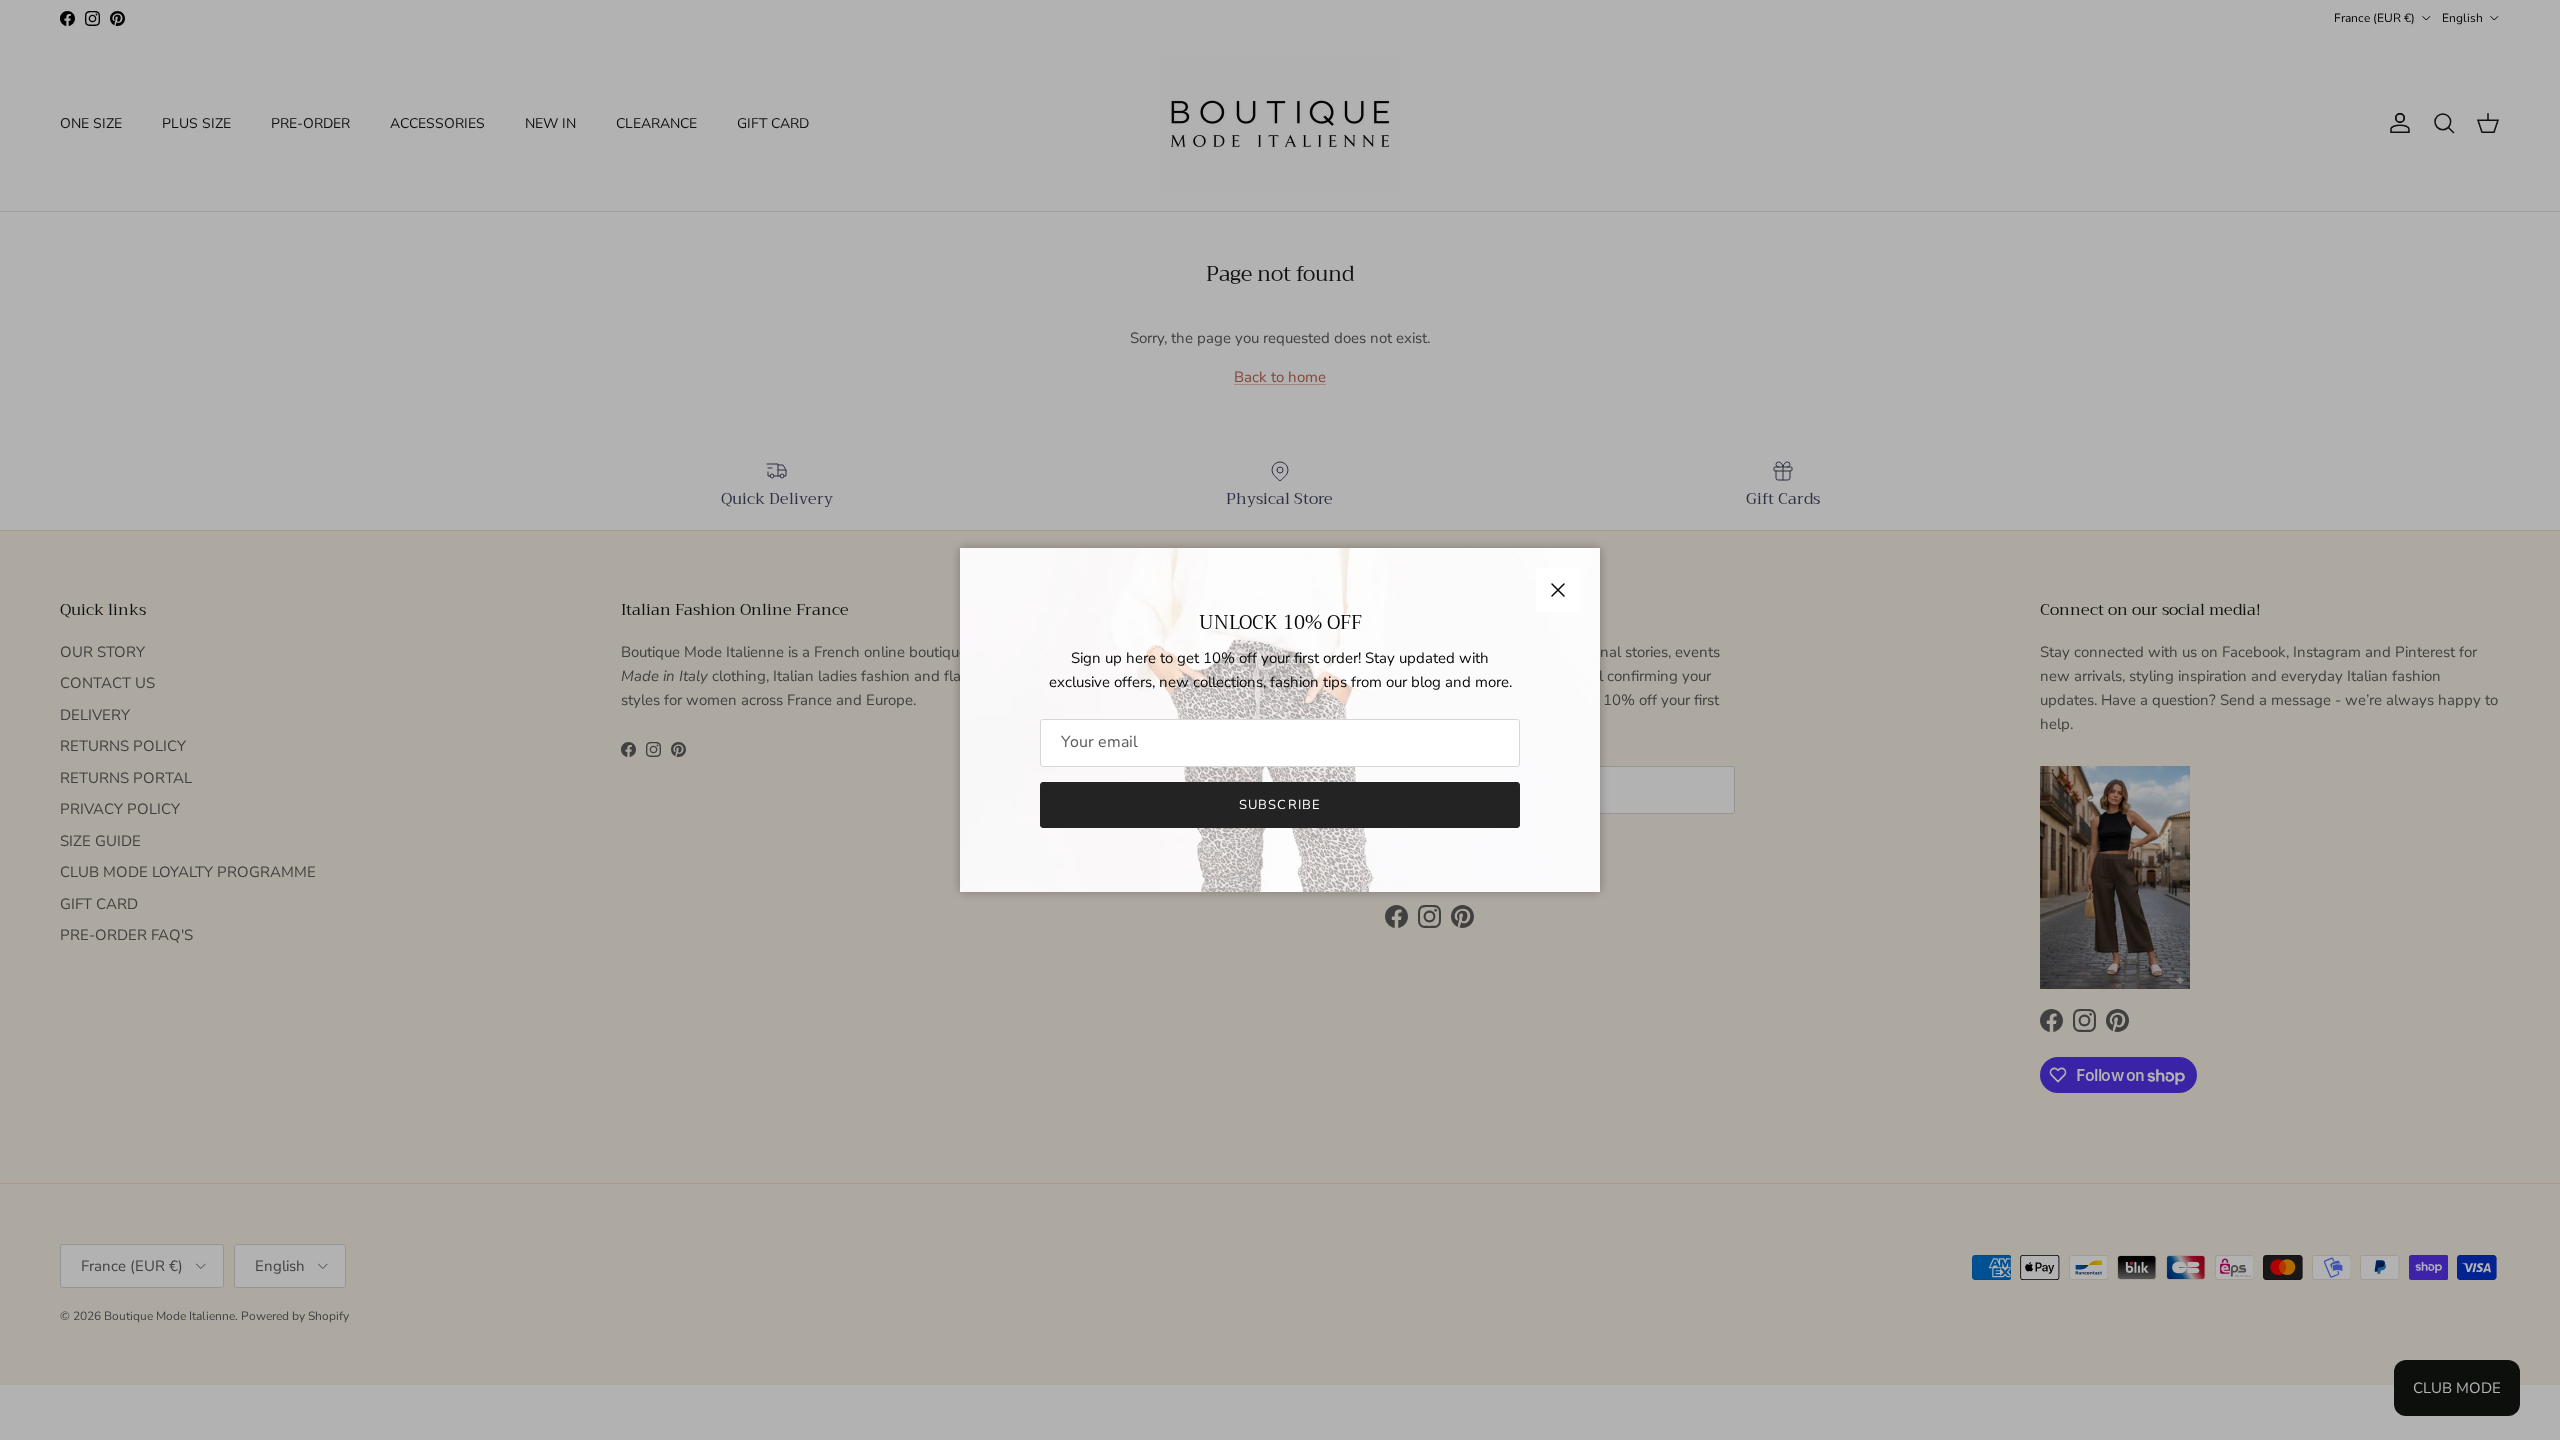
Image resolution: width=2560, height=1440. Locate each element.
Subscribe (1279, 805)
